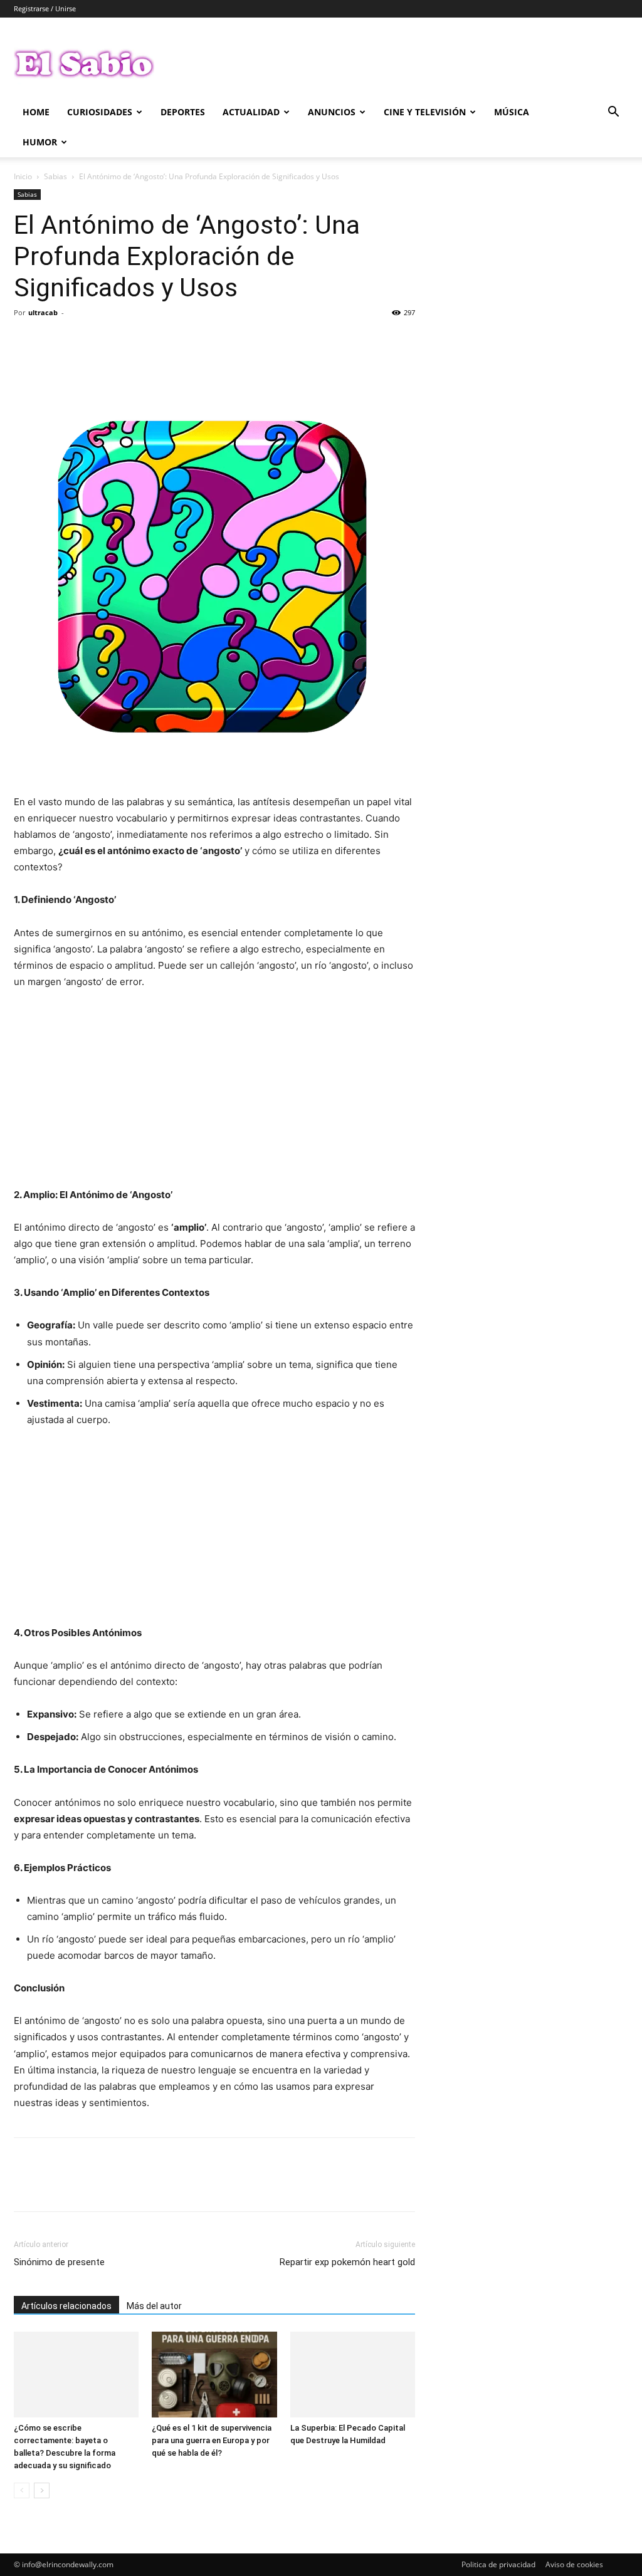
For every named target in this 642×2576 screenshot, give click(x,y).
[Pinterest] (84, 341)
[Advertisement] (214, 1094)
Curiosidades (100, 112)
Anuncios (332, 112)
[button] (613, 113)
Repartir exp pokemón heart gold (347, 2262)
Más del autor (154, 2306)
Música (512, 112)
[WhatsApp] (113, 341)
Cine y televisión (425, 112)
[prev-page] (22, 2490)
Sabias (55, 176)
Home (36, 112)
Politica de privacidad (498, 2564)
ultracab (43, 312)
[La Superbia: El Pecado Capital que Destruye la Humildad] (353, 2375)
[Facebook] (26, 341)
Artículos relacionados (66, 2306)
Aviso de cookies (574, 2564)
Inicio (23, 176)
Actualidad (251, 112)
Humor (40, 142)
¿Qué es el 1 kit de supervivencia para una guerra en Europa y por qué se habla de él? (212, 2440)
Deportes (183, 112)
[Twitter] (55, 341)
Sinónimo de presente (59, 2262)
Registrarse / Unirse (45, 8)
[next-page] (42, 2490)
